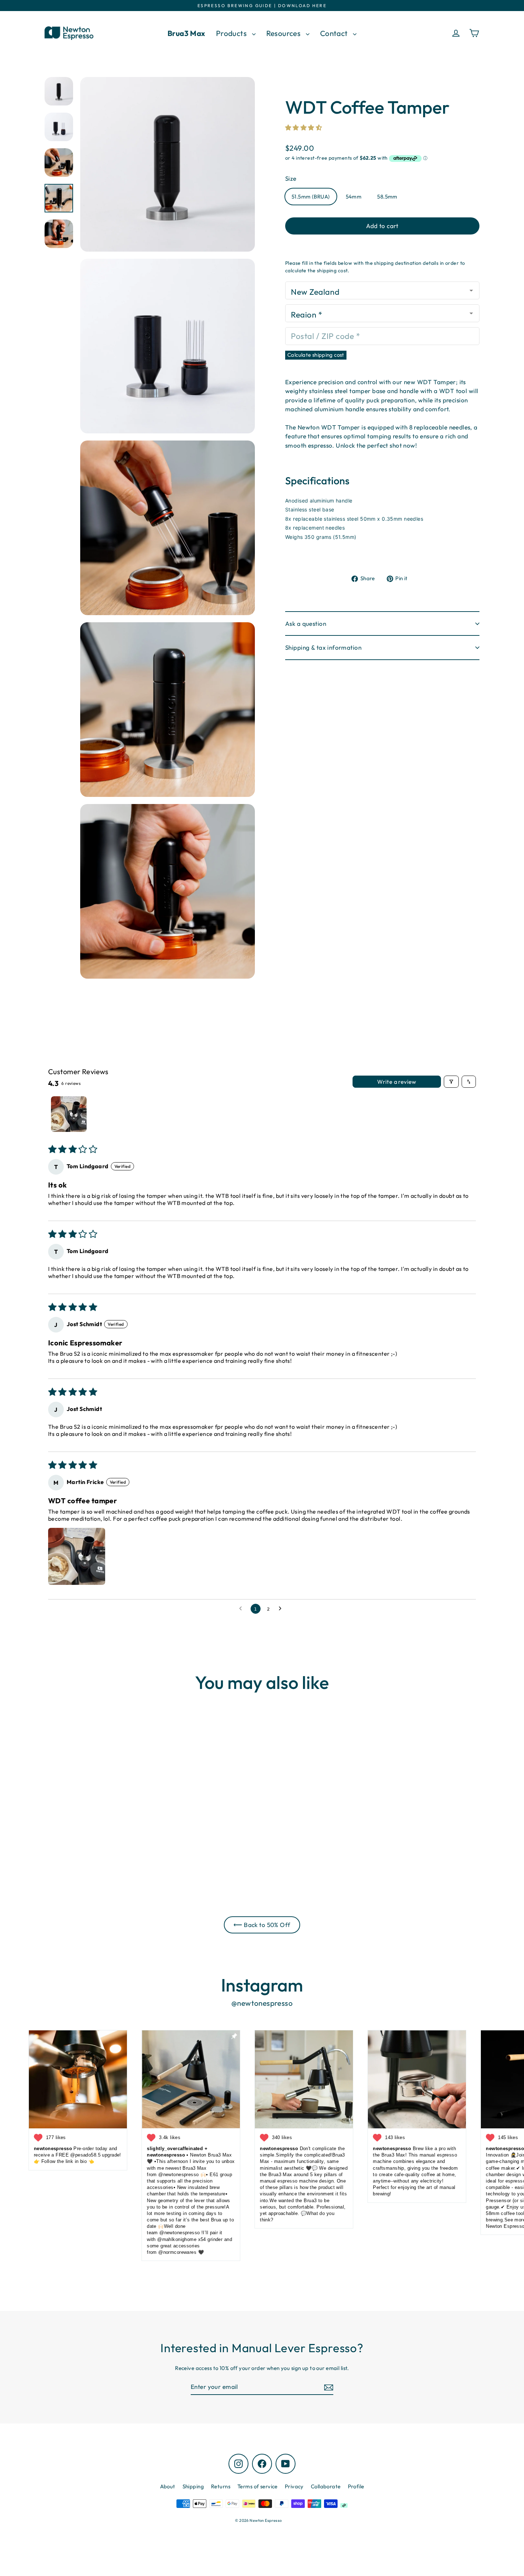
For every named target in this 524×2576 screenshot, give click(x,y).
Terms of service (258, 2486)
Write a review (397, 1082)
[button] (304, 127)
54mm (354, 197)
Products (232, 33)
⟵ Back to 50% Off (262, 1925)
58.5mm (387, 197)
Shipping (193, 2486)
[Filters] (451, 1082)
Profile (356, 2486)
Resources (284, 33)
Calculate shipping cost (316, 355)
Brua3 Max (186, 33)
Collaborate (326, 2486)
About (168, 2486)
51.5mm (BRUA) (311, 197)
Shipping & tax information (323, 647)
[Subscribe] (328, 2387)
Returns (221, 2486)
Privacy (294, 2486)
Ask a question (306, 624)
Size (291, 178)
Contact (335, 33)
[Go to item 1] (69, 1114)
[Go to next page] (282, 1609)
